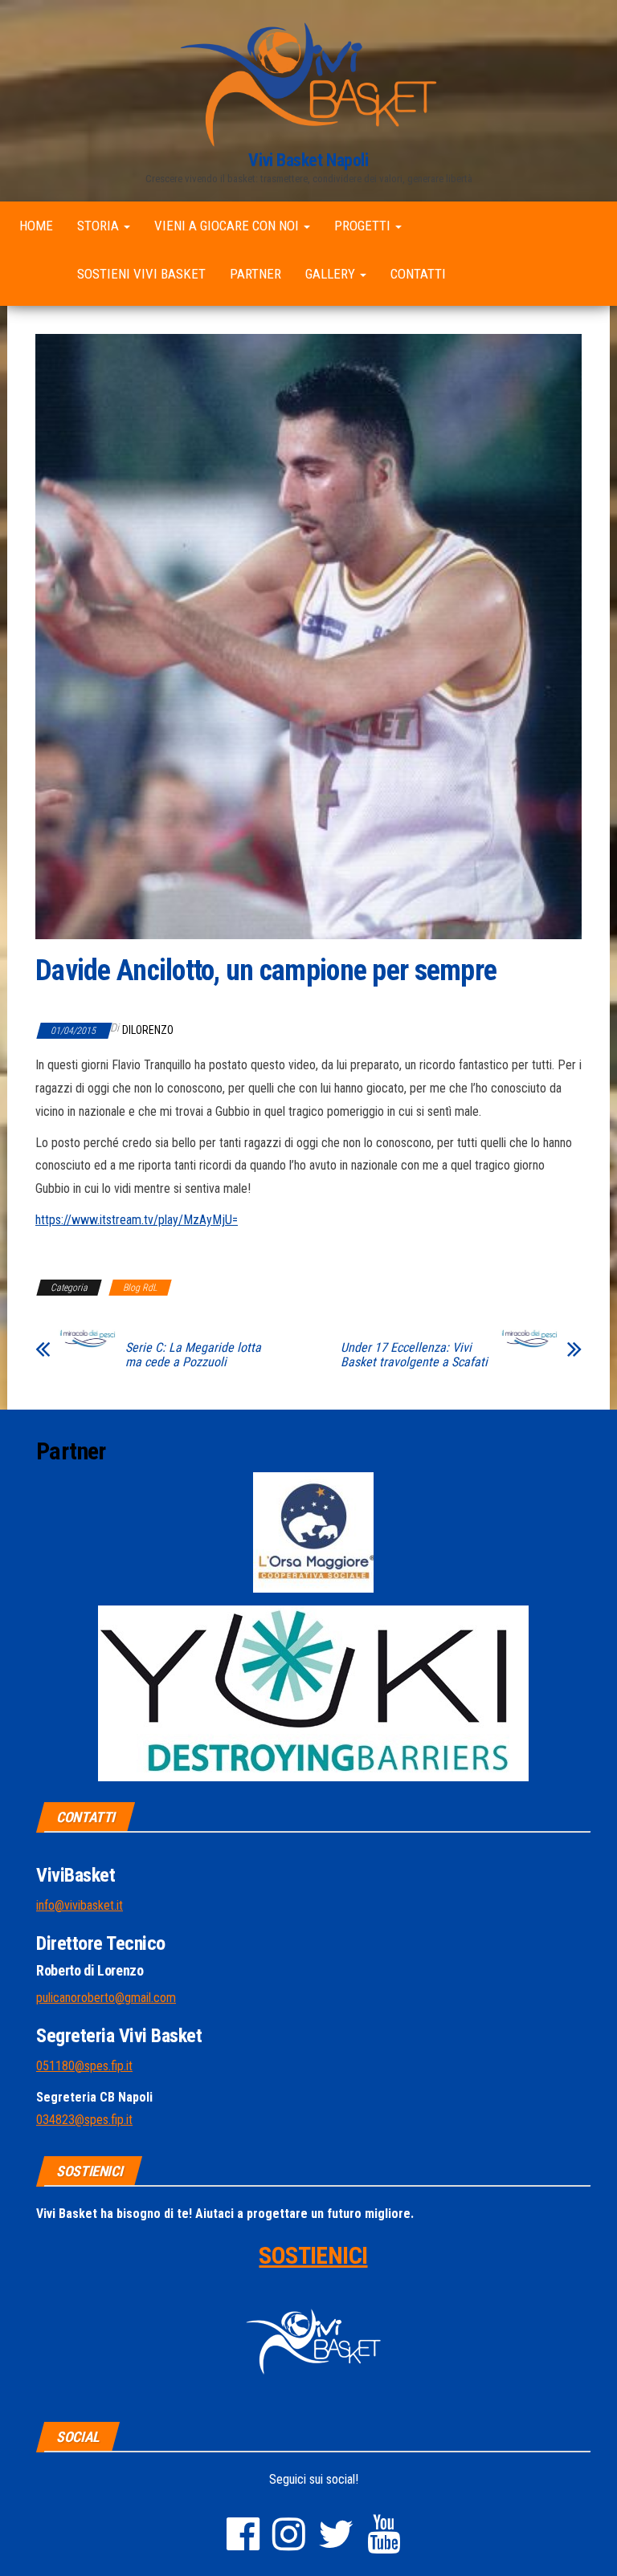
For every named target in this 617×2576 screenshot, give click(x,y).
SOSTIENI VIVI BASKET (141, 274)
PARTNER (255, 274)
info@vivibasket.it (80, 1905)
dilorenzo (148, 1030)
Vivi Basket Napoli (308, 160)
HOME (36, 226)
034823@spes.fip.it (84, 2120)
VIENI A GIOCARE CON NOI (228, 226)
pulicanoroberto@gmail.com (106, 1998)
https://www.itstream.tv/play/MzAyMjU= (137, 1220)
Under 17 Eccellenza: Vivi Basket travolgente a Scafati (414, 1355)
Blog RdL (140, 1288)
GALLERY (332, 274)
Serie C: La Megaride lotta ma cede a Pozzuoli (193, 1355)
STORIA (100, 226)
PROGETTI (364, 226)
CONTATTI (418, 274)
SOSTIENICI (313, 2255)
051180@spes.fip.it (84, 2066)
